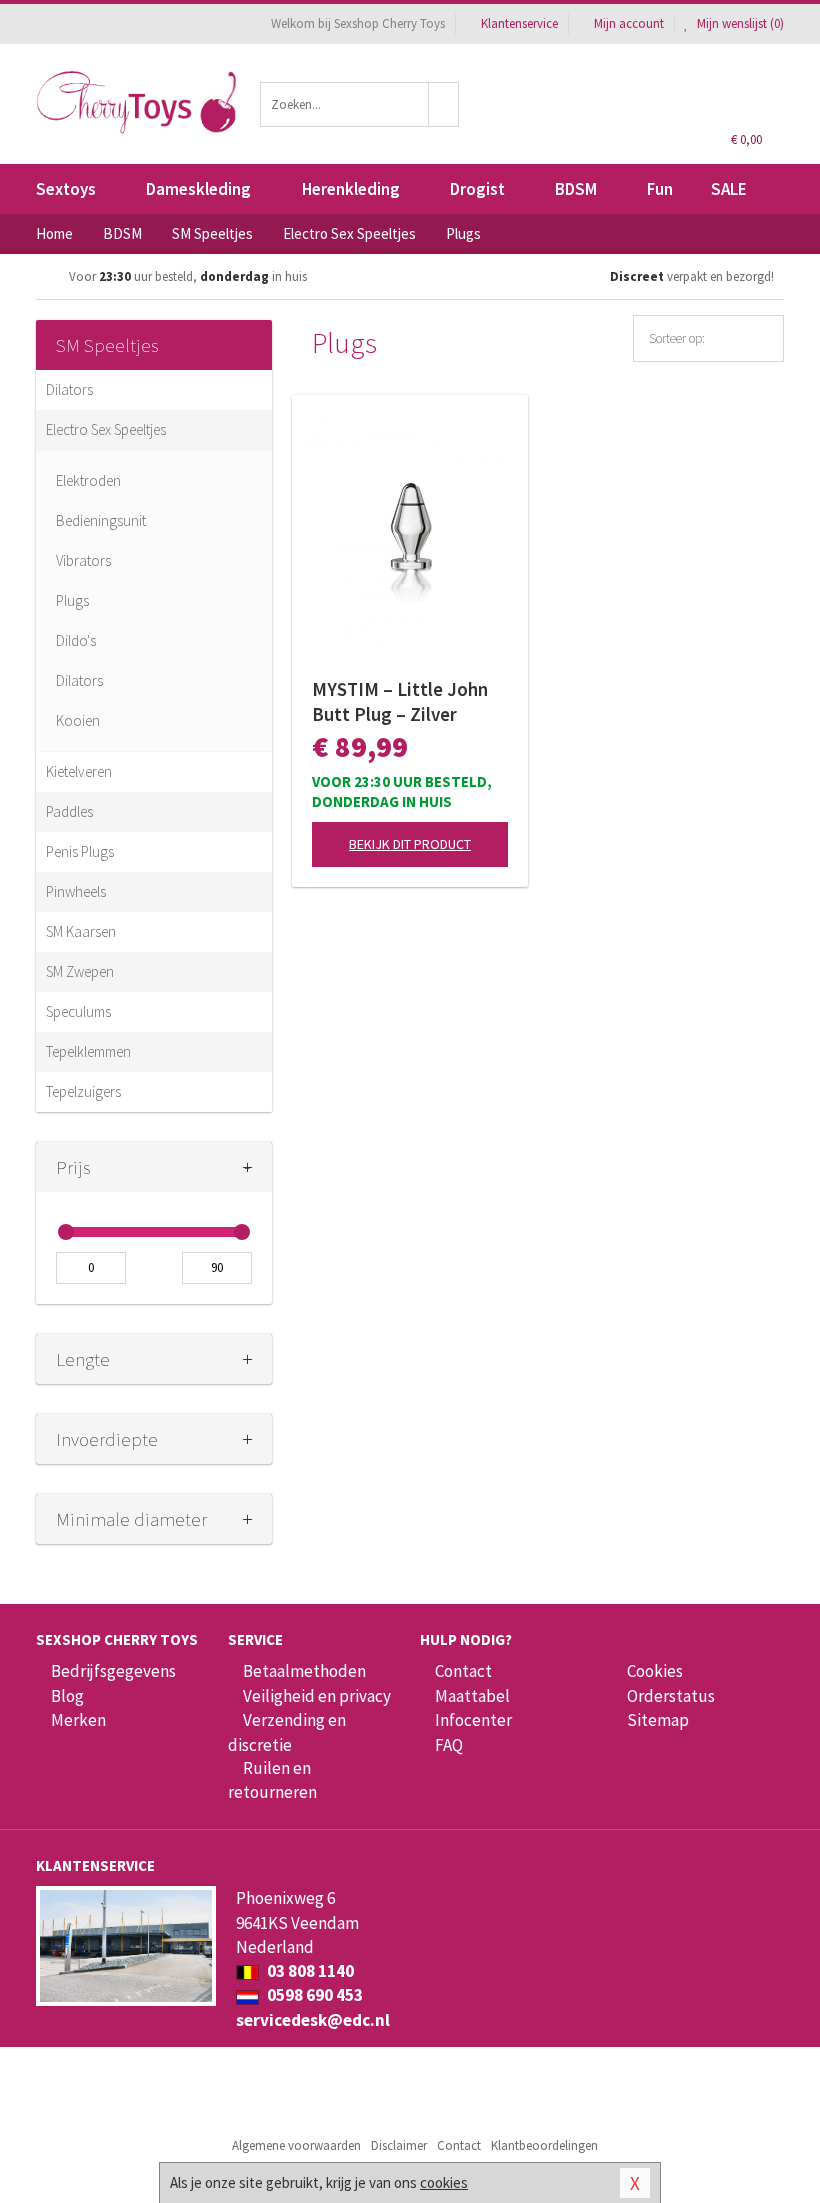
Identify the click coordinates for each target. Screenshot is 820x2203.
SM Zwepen (80, 971)
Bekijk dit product (410, 844)
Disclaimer (399, 2145)
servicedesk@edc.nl (313, 2020)
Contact (463, 1671)
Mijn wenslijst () (739, 23)
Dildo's (76, 640)
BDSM (576, 189)
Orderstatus (671, 1696)
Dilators (69, 389)
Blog (67, 1696)
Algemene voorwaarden (296, 2145)
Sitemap (658, 1720)
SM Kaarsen (81, 931)
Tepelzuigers (83, 1091)
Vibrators (83, 560)
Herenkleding (351, 189)
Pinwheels (76, 891)
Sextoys (66, 189)
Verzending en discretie (287, 1732)
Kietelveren (79, 771)
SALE (729, 189)
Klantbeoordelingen (544, 2145)
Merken (78, 1720)
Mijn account (629, 23)
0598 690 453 (313, 1995)
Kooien (78, 720)
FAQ (449, 1745)
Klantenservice (519, 23)
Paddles (69, 811)
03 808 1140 (309, 1971)
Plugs (72, 600)
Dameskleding (198, 189)
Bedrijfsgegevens (113, 1671)
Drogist (477, 189)
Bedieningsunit (101, 520)
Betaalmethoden (304, 1671)
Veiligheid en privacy (317, 1696)
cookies (444, 2182)
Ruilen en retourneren (272, 1780)
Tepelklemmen (88, 1051)
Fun (660, 189)
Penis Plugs (80, 851)
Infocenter (473, 1720)
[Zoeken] (444, 104)
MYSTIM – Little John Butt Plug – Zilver (400, 701)
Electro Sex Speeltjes (106, 429)
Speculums (78, 1011)
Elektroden (88, 480)
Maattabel (472, 1696)
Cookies (655, 1671)
